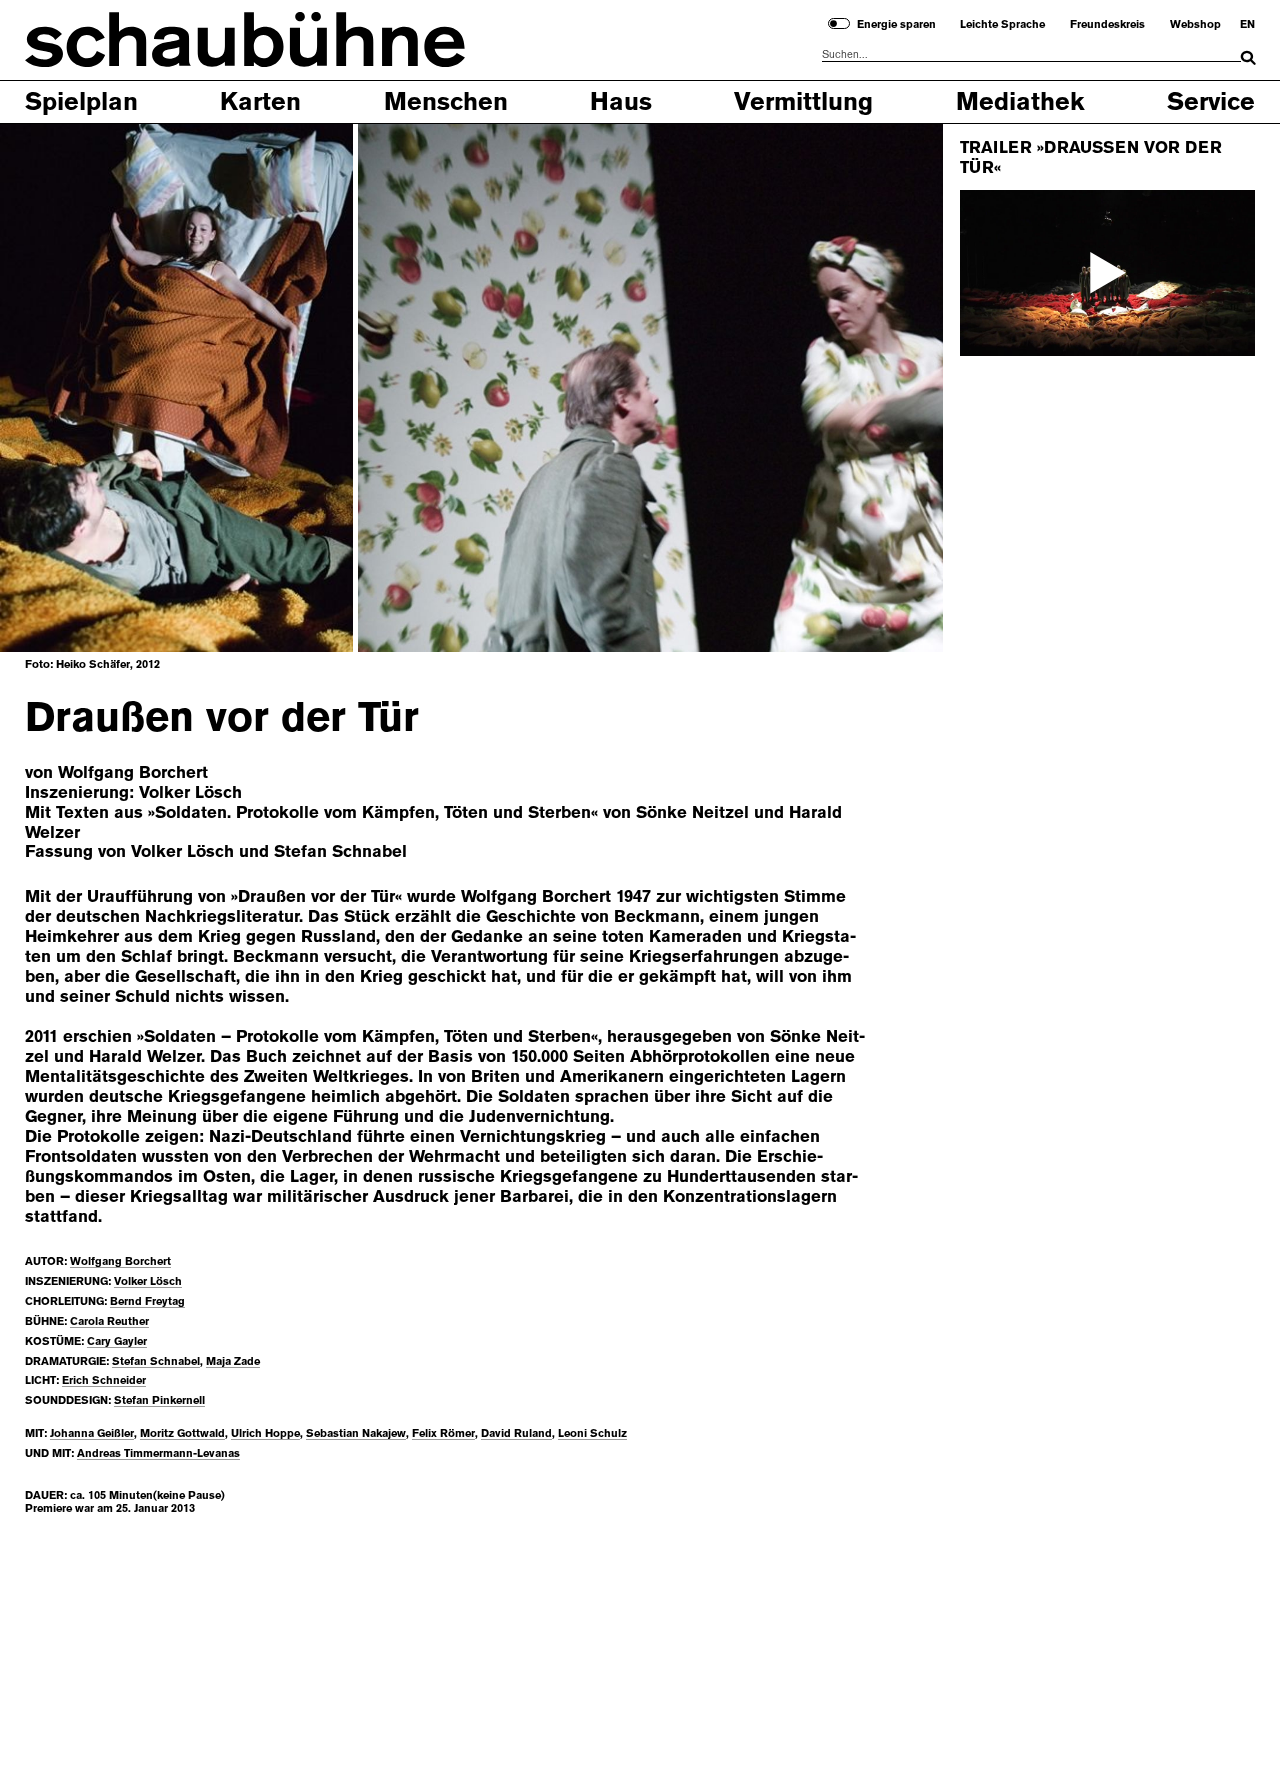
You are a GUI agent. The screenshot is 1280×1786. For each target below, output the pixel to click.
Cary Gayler (117, 1341)
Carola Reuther (109, 1321)
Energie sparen (896, 24)
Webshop (1195, 24)
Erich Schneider (104, 1380)
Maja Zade (233, 1361)
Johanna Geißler (92, 1433)
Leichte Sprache (1002, 24)
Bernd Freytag (147, 1301)
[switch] (839, 23)
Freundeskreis (1107, 24)
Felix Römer (443, 1433)
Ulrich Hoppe (265, 1433)
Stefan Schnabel (156, 1361)
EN (1247, 24)
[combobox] (1031, 55)
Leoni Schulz (592, 1433)
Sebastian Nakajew (356, 1433)
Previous (66, 386)
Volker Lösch (148, 1281)
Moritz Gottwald (182, 1433)
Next (876, 386)
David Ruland (516, 1433)
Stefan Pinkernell (159, 1400)
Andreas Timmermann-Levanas (158, 1453)
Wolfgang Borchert (120, 1261)
